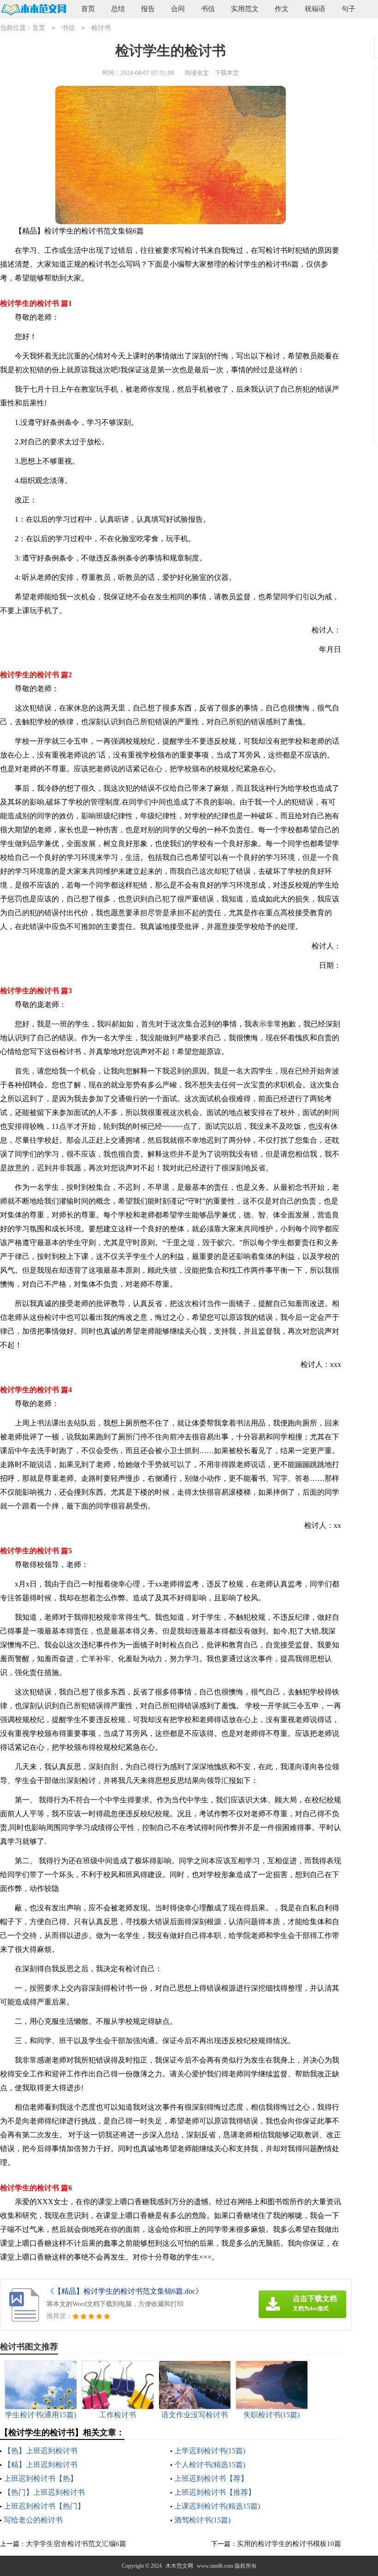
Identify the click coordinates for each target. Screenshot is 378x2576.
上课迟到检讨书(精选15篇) (217, 2506)
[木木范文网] (33, 9)
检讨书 (101, 28)
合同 (178, 9)
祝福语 (315, 9)
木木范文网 (179, 2566)
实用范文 (245, 9)
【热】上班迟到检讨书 (41, 2451)
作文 (282, 9)
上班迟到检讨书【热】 (41, 2478)
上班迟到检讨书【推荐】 (215, 2492)
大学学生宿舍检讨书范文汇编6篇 (76, 2544)
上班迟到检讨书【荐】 (211, 2478)
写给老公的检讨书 (33, 2520)
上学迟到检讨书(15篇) (210, 2451)
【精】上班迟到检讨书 (41, 2465)
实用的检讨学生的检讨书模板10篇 (289, 2544)
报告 (148, 9)
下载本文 (227, 73)
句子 (348, 9)
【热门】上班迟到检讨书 (44, 2492)
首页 (88, 9)
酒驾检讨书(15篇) (202, 2520)
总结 (118, 9)
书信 (208, 9)
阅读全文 (197, 73)
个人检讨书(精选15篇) (210, 2465)
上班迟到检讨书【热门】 (44, 2506)
